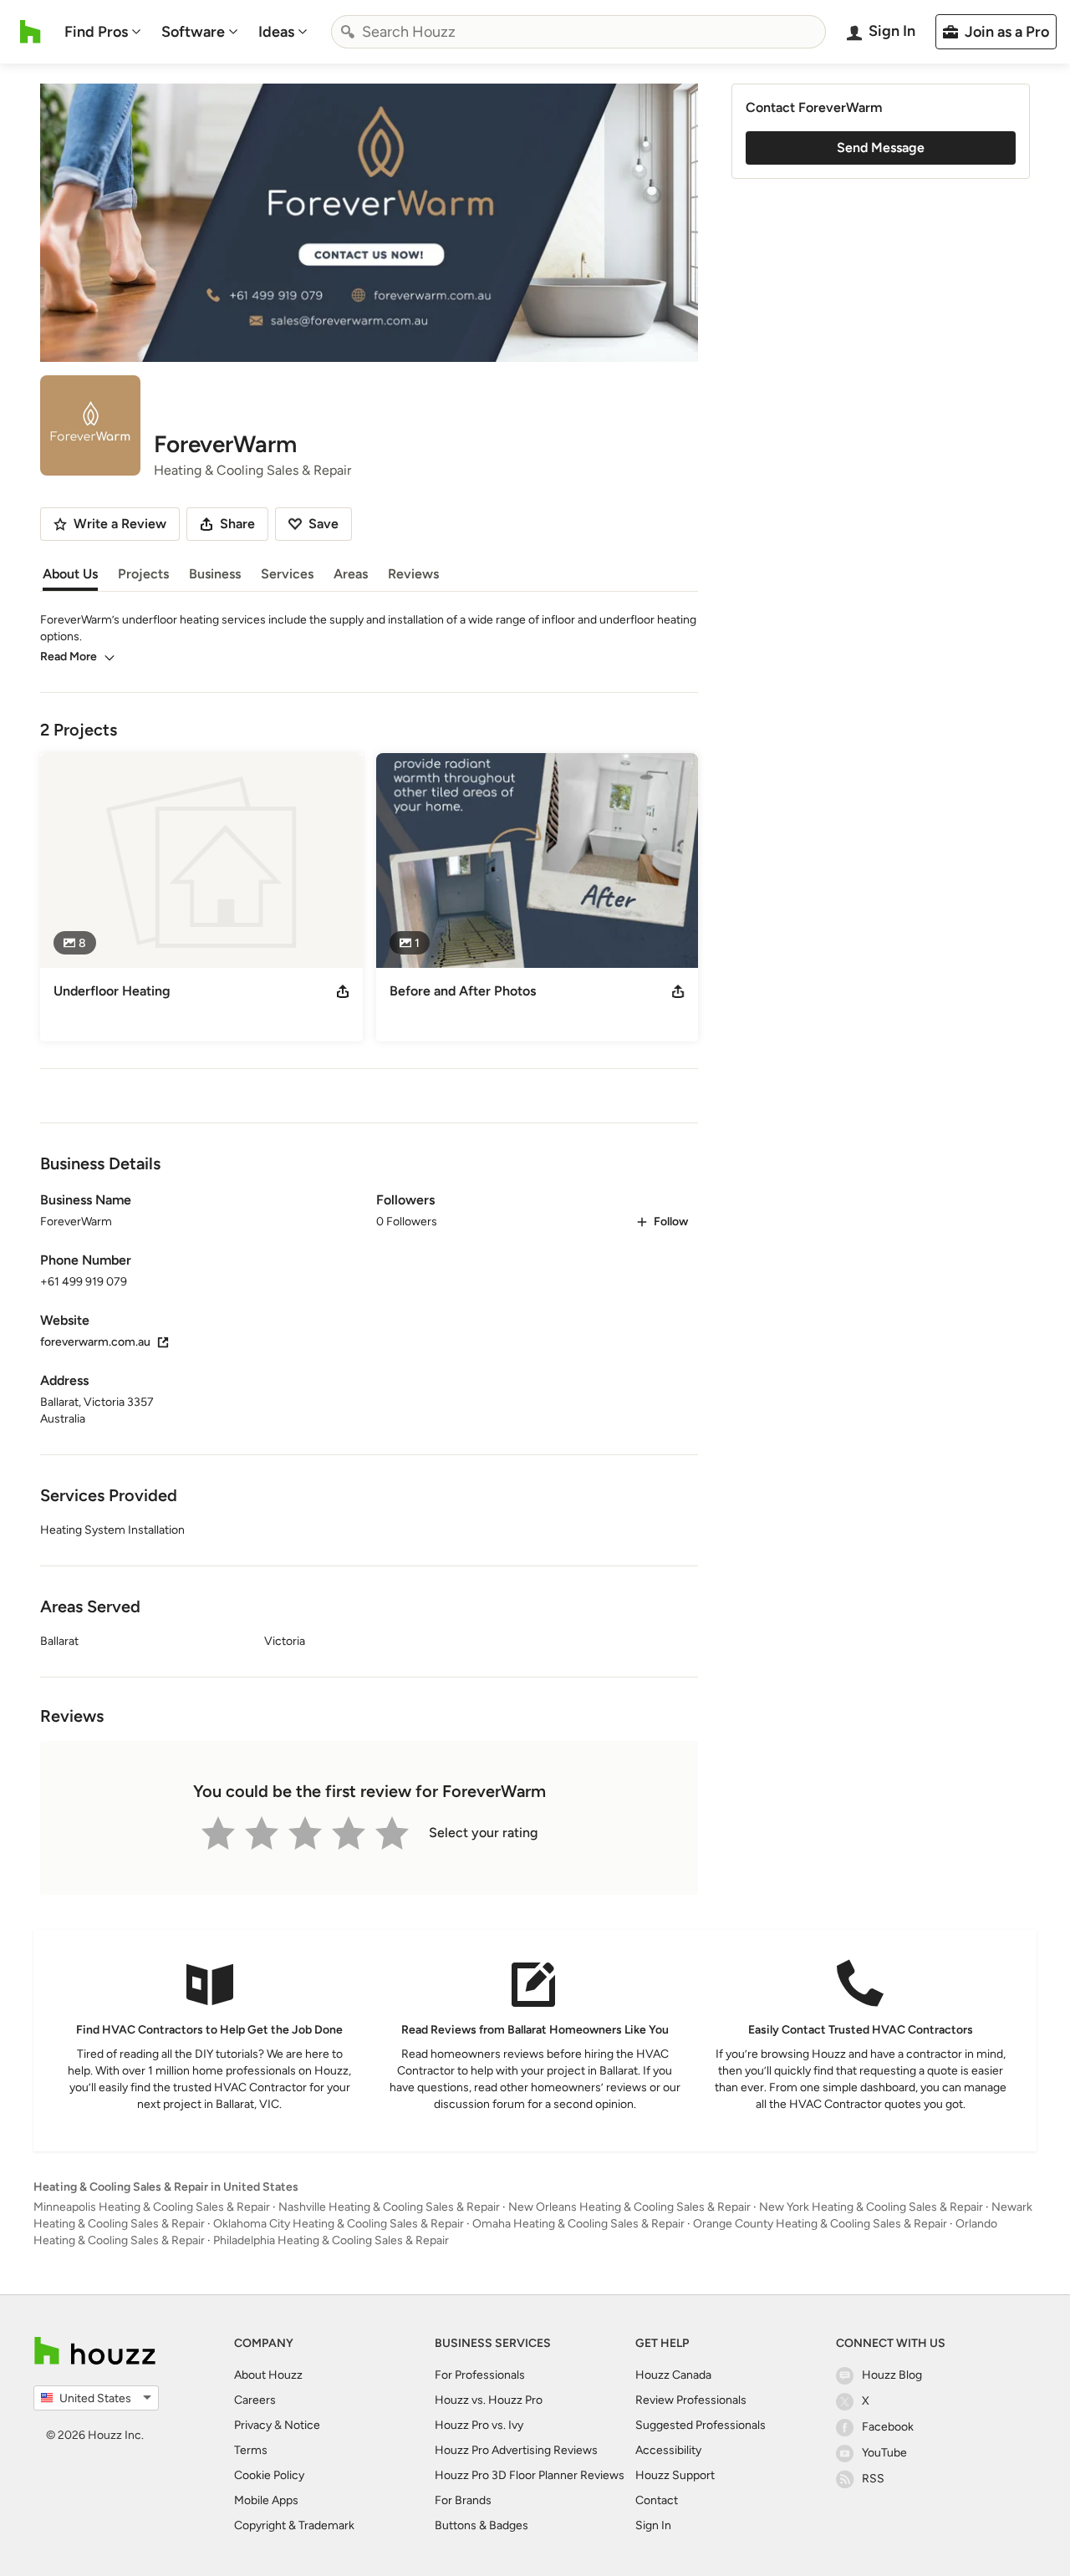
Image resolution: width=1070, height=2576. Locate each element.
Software (193, 32)
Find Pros (96, 32)
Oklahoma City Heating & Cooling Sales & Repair (339, 2224)
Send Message (881, 148)
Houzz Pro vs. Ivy (479, 2425)
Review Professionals (691, 2400)
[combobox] (578, 32)
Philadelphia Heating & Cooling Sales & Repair (331, 2240)
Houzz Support (675, 2475)
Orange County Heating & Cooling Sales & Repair (820, 2224)
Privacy (253, 2425)
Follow (671, 1222)
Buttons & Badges (481, 2525)
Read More (69, 657)
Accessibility (668, 2450)
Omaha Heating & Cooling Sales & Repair (578, 2224)
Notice (302, 2425)
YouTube (884, 2453)
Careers (255, 2400)
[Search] (348, 32)
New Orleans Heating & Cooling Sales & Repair (629, 2207)
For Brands (463, 2500)
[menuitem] (103, 32)
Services (287, 574)
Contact (657, 2500)
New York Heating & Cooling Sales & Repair (871, 2207)
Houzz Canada (673, 2375)
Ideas (276, 32)
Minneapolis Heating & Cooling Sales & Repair (152, 2207)
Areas (351, 574)
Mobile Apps (266, 2500)
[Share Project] (343, 991)
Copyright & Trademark (294, 2525)
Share (237, 524)
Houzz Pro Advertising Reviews (516, 2450)
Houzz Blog (892, 2375)
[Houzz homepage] (31, 32)
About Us (70, 574)
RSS (873, 2479)
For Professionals (480, 2375)
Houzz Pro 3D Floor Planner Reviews (530, 2475)
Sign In (653, 2525)
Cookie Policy (269, 2475)
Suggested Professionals (701, 2425)
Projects (143, 574)
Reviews (413, 574)
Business (215, 574)
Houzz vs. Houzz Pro (489, 2400)
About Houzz (268, 2375)
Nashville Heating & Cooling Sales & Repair (389, 2207)
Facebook (888, 2427)
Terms (251, 2450)
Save (324, 524)
